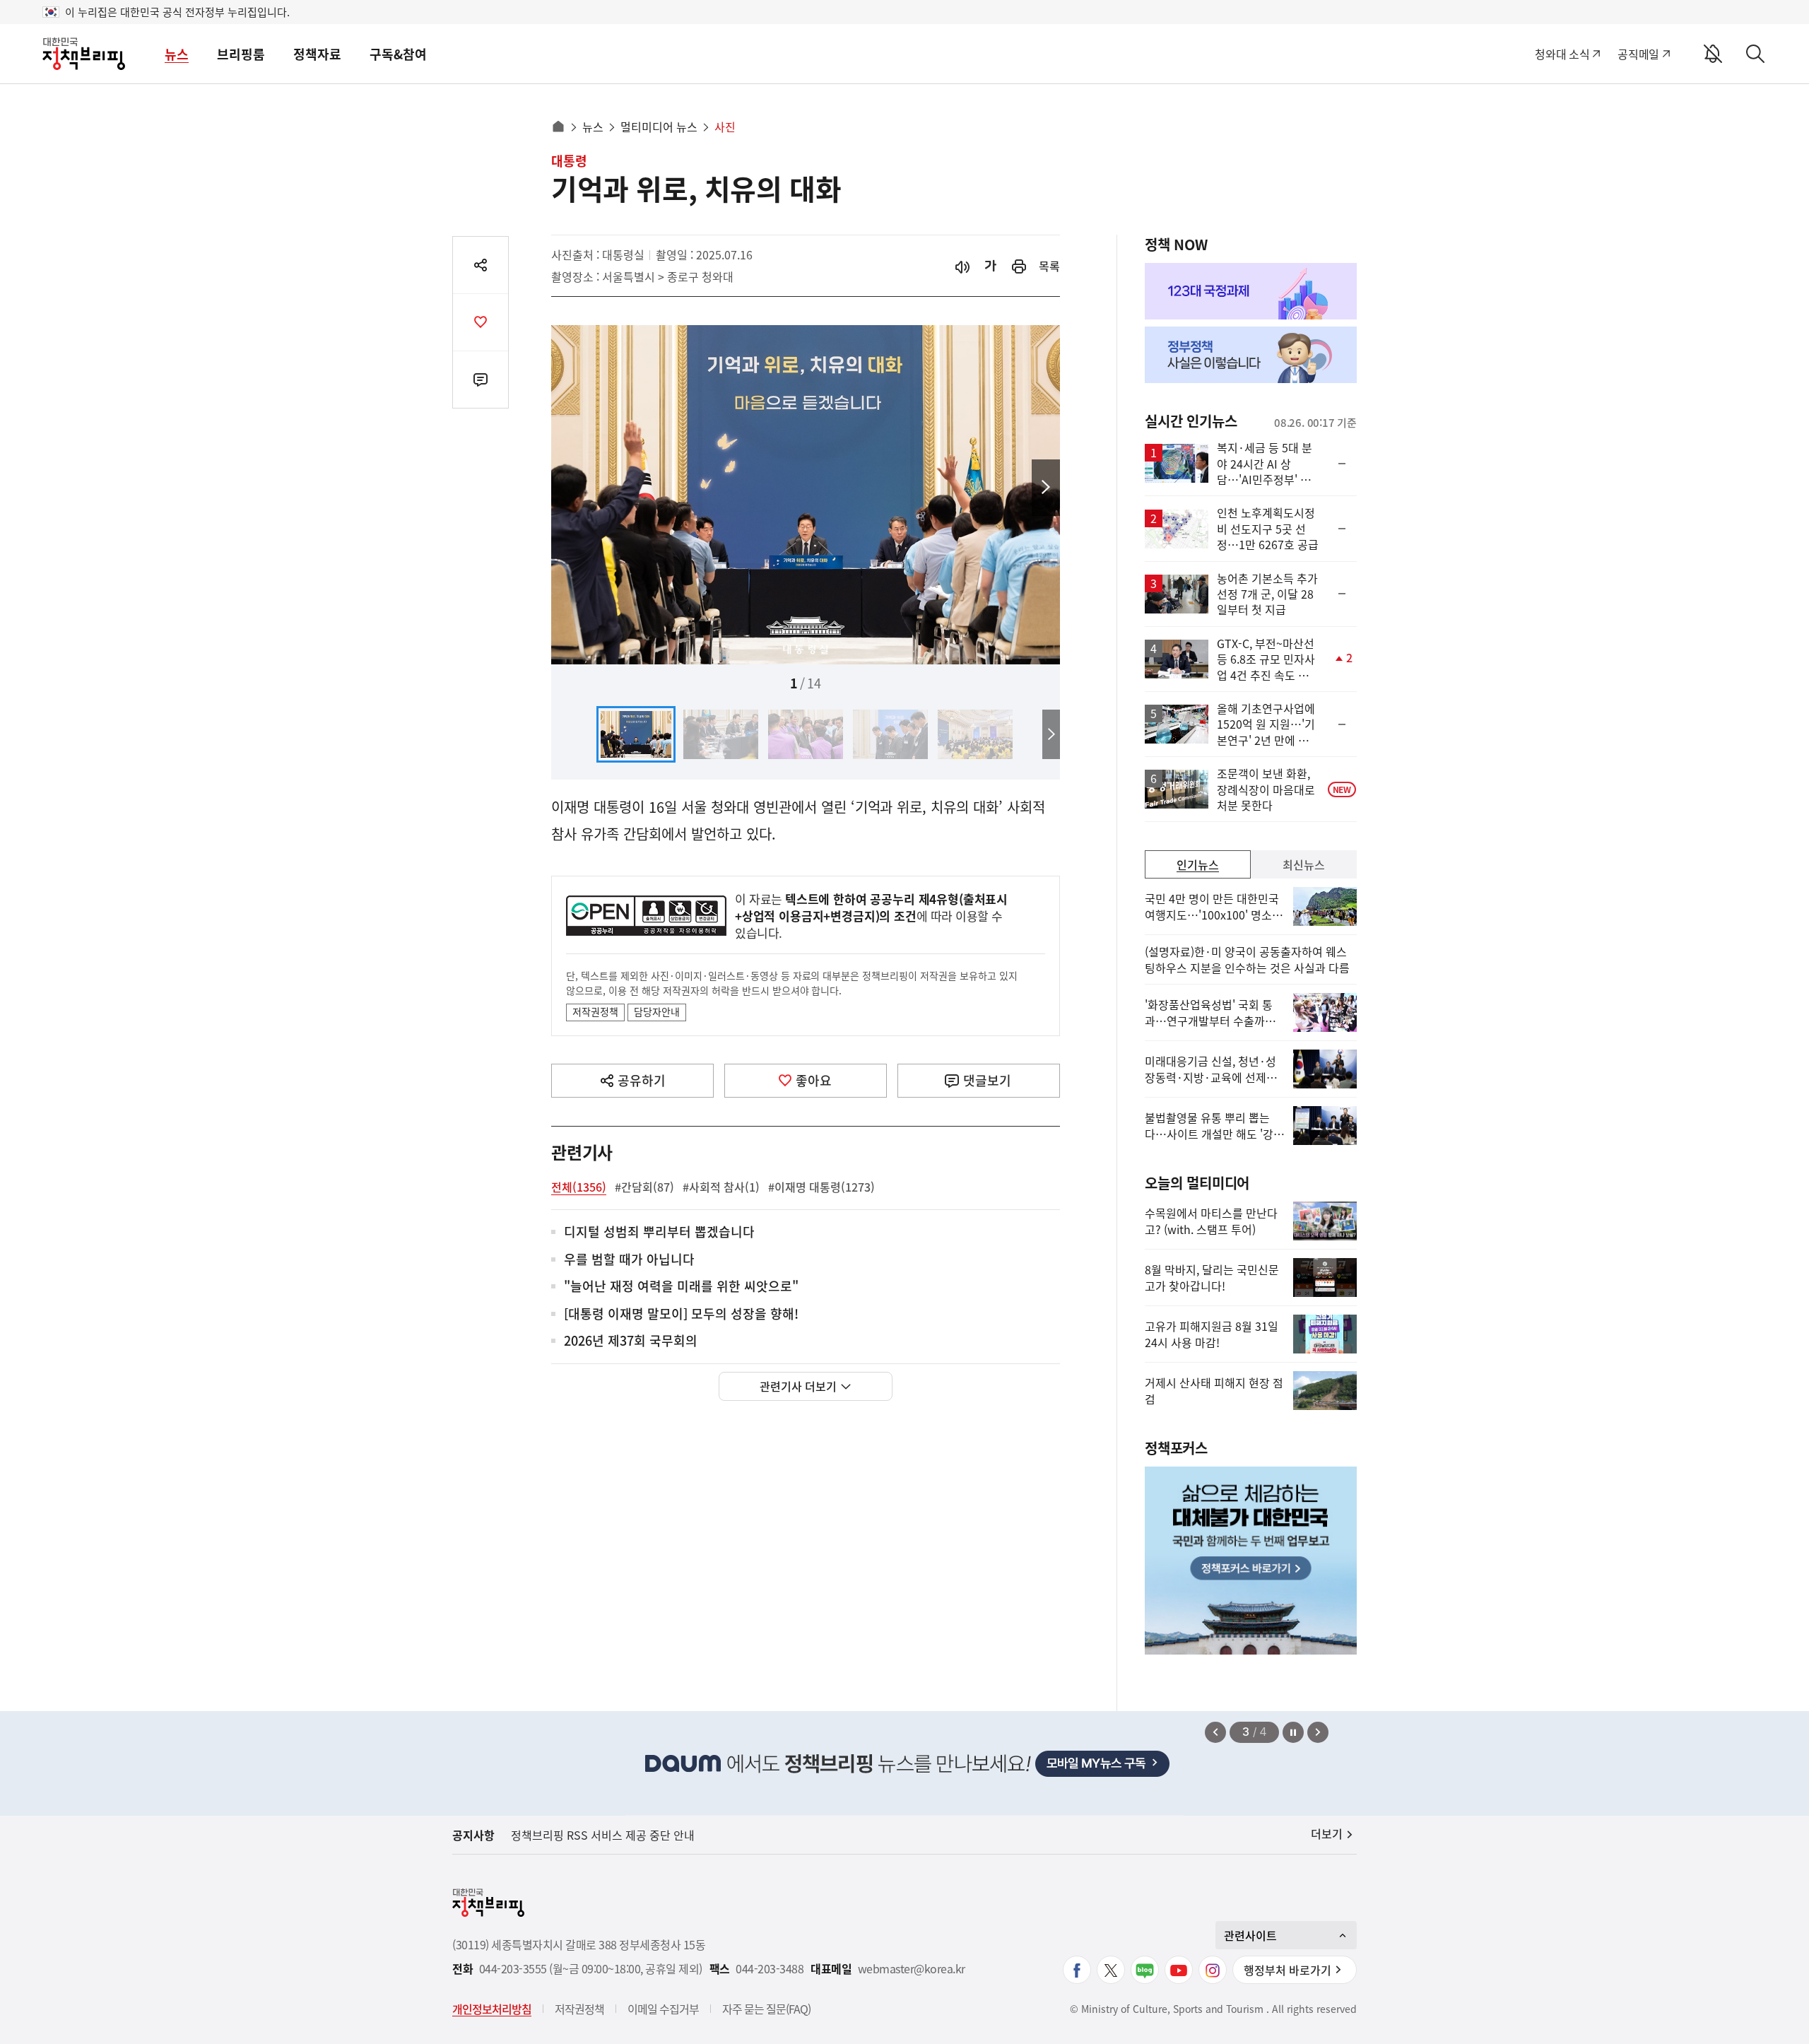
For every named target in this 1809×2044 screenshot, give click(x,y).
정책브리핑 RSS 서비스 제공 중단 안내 (603, 1835)
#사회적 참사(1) (721, 1187)
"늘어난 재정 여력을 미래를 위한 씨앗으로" (681, 1287)
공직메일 (1638, 54)
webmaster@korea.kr (912, 1969)
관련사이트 (1250, 1935)
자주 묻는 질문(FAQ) (766, 2009)
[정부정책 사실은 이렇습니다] (1251, 355)
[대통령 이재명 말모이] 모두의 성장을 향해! (681, 1314)
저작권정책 (595, 1011)
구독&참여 (398, 54)
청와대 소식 (1562, 54)
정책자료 (317, 54)
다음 (1046, 488)
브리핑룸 (241, 54)
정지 (1293, 1732)
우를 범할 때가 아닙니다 (629, 1260)
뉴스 (177, 54)
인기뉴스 (1198, 864)
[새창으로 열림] (1019, 266)
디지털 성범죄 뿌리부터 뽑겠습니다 (659, 1232)
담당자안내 (657, 1011)
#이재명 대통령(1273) (821, 1187)
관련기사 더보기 (798, 1386)
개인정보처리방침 (492, 2009)
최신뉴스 (1304, 864)
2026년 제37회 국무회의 (631, 1341)
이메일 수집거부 (663, 2009)
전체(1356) (579, 1187)
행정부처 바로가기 (1287, 1970)
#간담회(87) (644, 1187)
